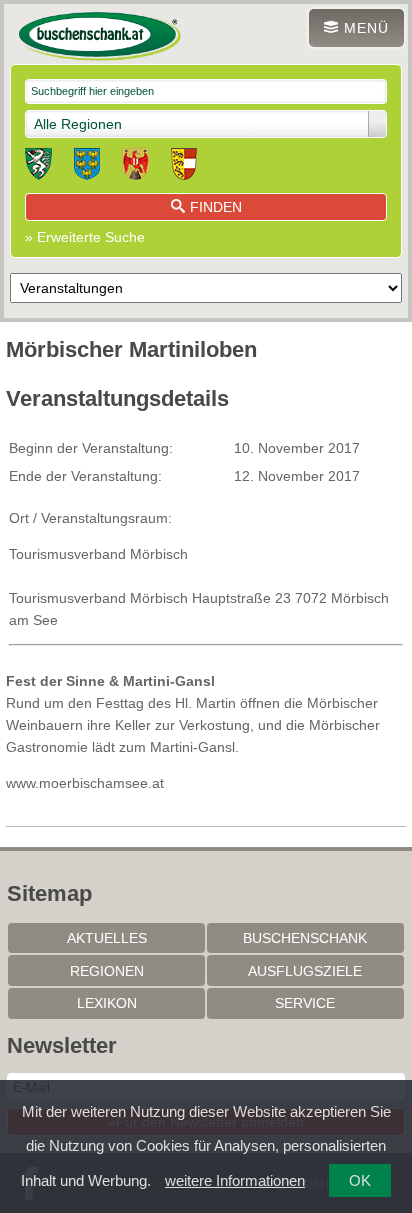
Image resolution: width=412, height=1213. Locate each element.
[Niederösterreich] (87, 167)
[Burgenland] (135, 167)
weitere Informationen (235, 1180)
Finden (216, 207)
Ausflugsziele (305, 971)
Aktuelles (107, 938)
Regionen (107, 971)
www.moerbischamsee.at (85, 783)
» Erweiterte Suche (85, 237)
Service (305, 1003)
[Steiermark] (38, 167)
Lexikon (107, 1003)
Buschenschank (305, 938)
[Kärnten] (184, 167)
